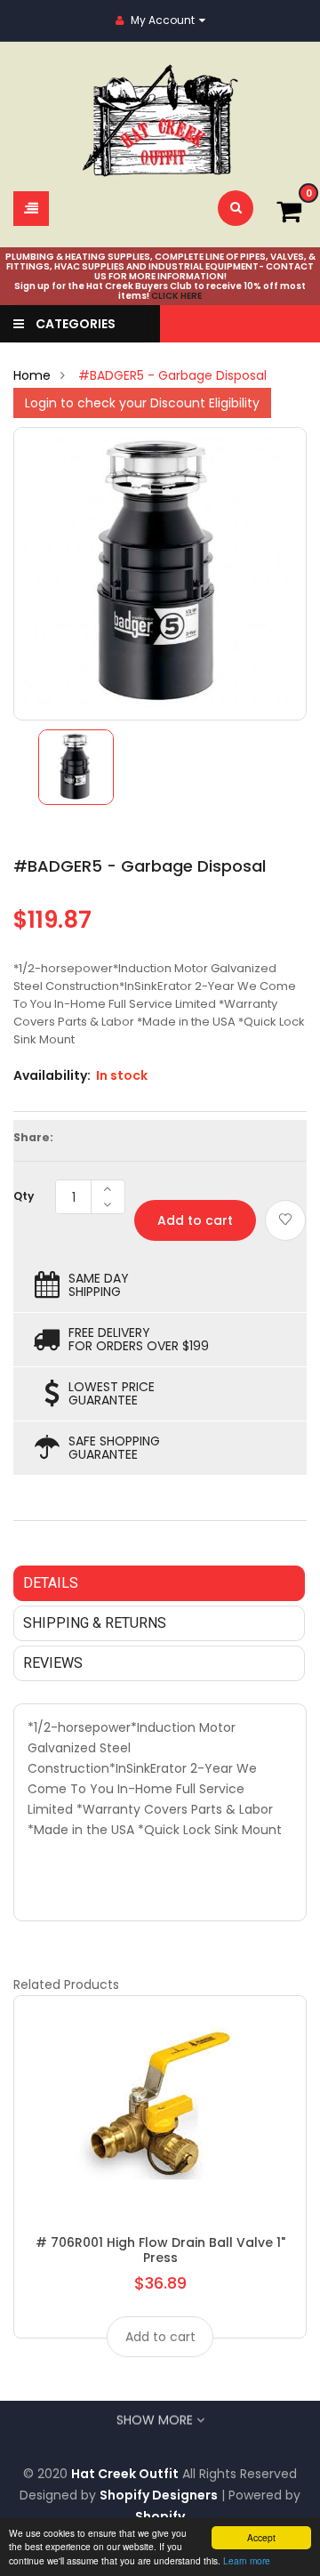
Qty (24, 1196)
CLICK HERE (176, 296)
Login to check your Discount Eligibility (142, 403)
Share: (33, 1137)
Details (51, 1583)
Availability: (52, 1075)
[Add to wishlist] (285, 1220)
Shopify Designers (159, 2495)
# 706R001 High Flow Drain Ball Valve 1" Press (160, 2250)
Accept (261, 2537)
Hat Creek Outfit (125, 2474)
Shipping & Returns (95, 1623)
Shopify (160, 2516)
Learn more (247, 2560)
